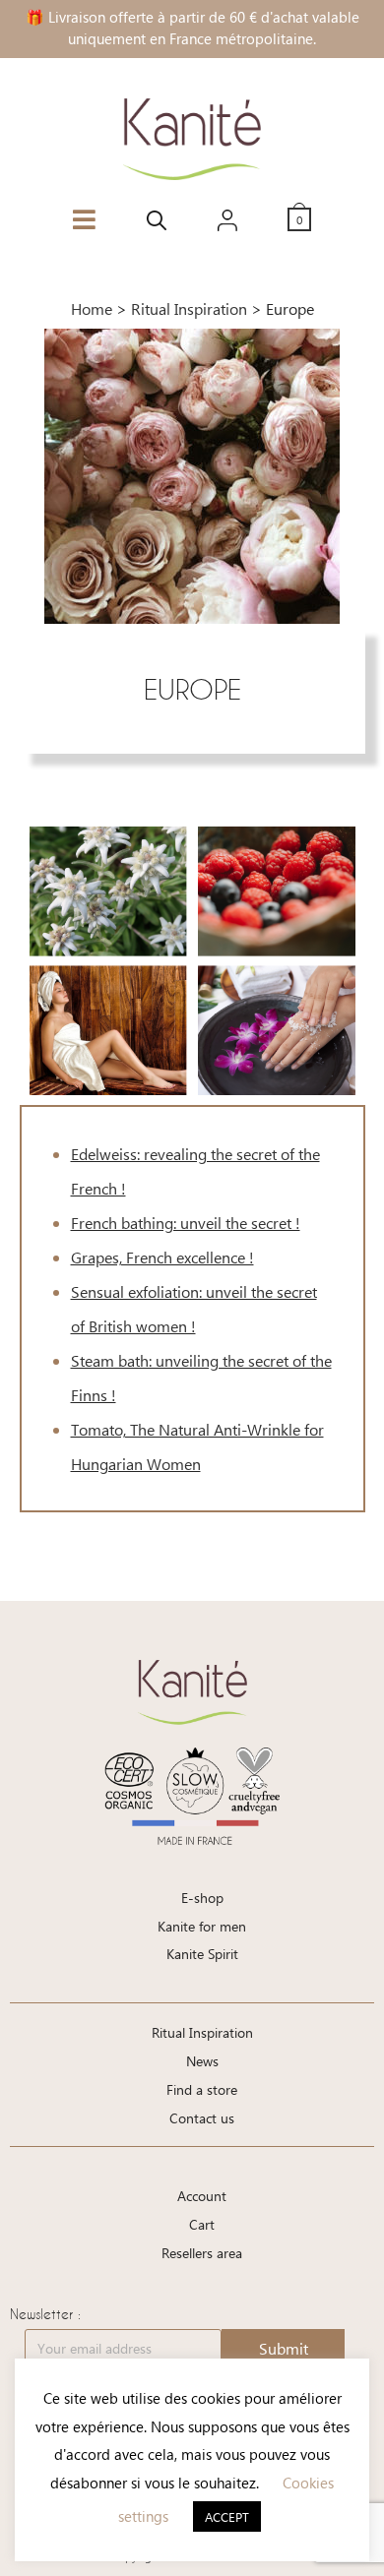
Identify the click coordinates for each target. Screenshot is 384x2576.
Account (202, 2196)
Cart (202, 2224)
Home (92, 308)
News (202, 2061)
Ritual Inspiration (189, 308)
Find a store (202, 2089)
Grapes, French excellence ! (162, 1257)
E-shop (202, 1898)
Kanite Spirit (202, 1954)
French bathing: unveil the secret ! (186, 1223)
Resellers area (202, 2253)
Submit (284, 2348)
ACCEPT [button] (227, 2516)
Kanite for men (202, 1926)
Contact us (202, 2118)
